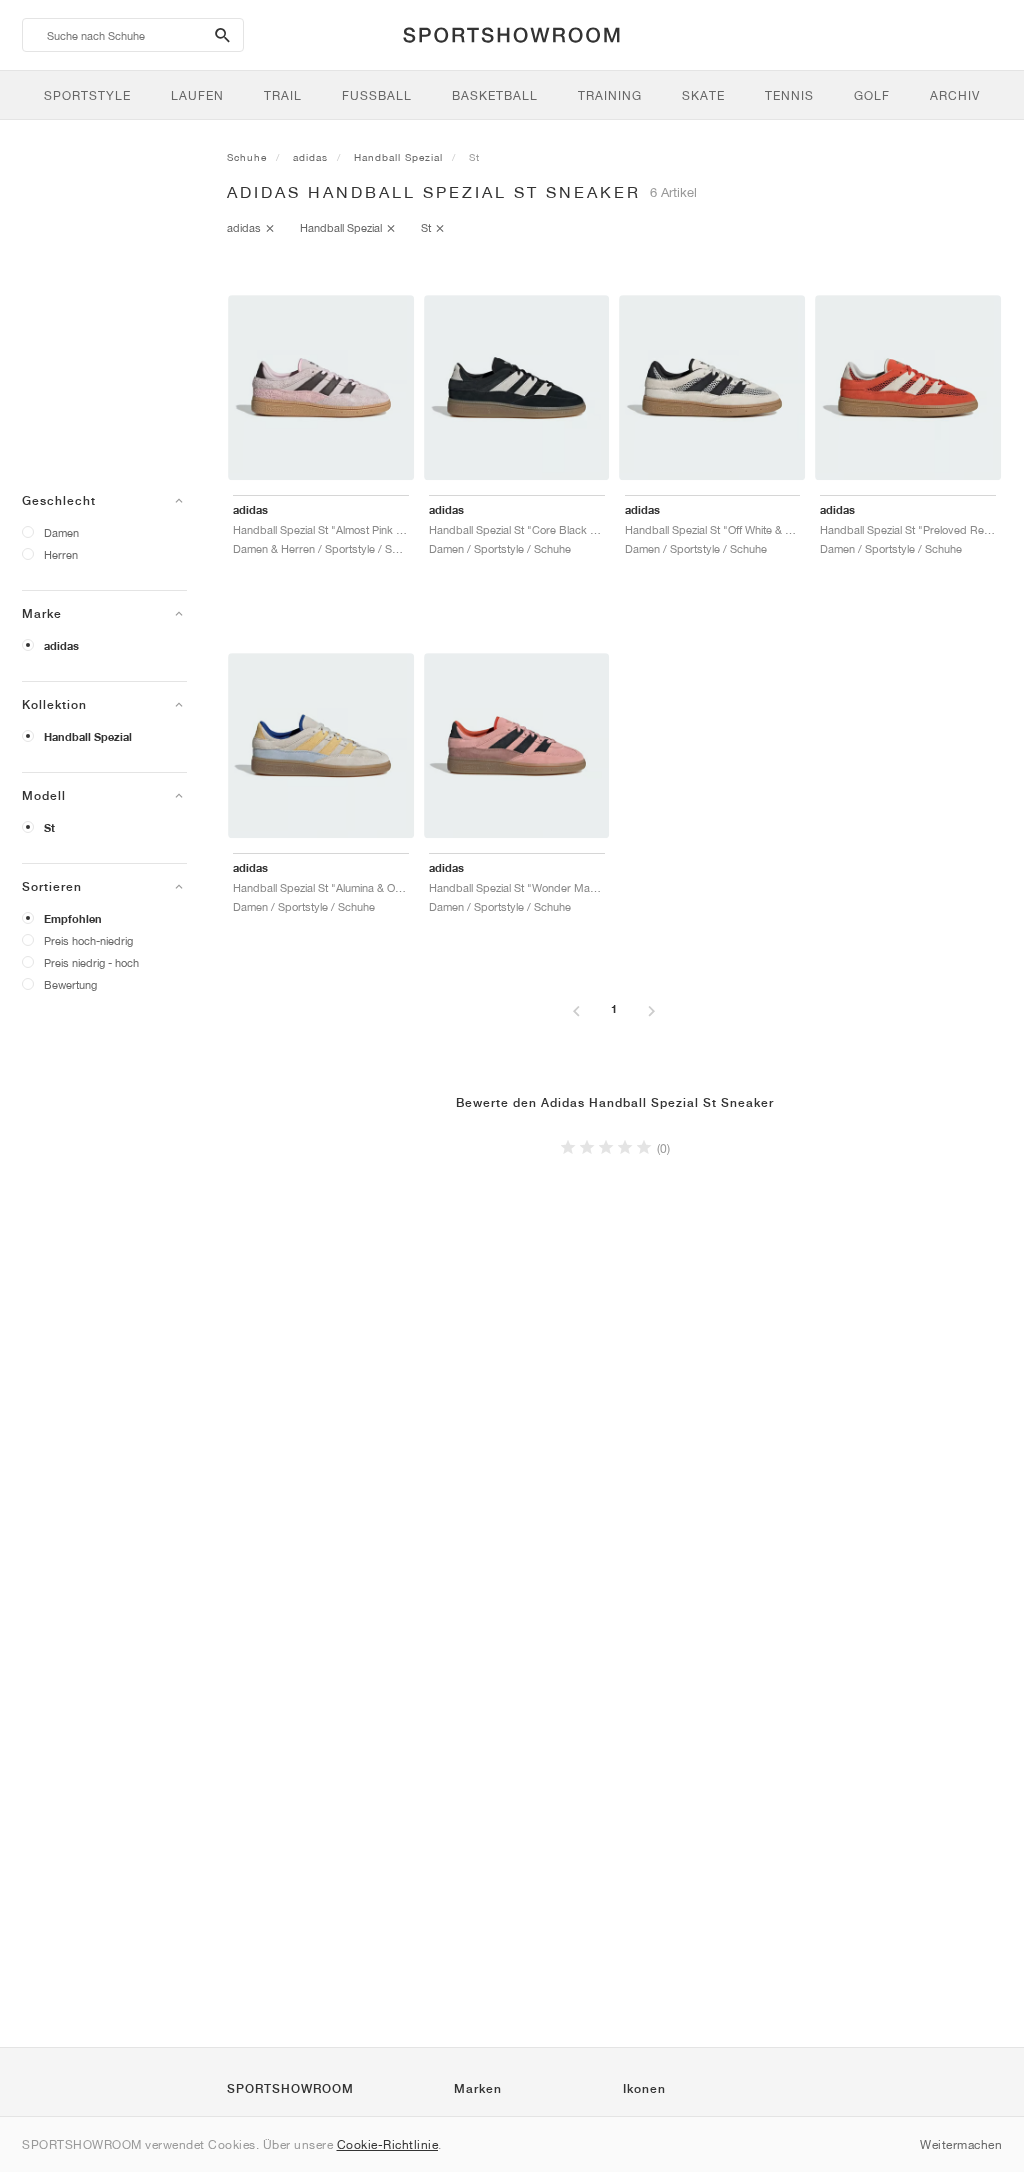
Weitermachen (961, 2144)
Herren (61, 554)
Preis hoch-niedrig (88, 940)
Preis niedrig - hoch (91, 962)
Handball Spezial (88, 737)
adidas (61, 646)
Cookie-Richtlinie (388, 2144)
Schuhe (247, 157)
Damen (61, 532)
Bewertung (70, 984)
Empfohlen (73, 919)
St (49, 828)
